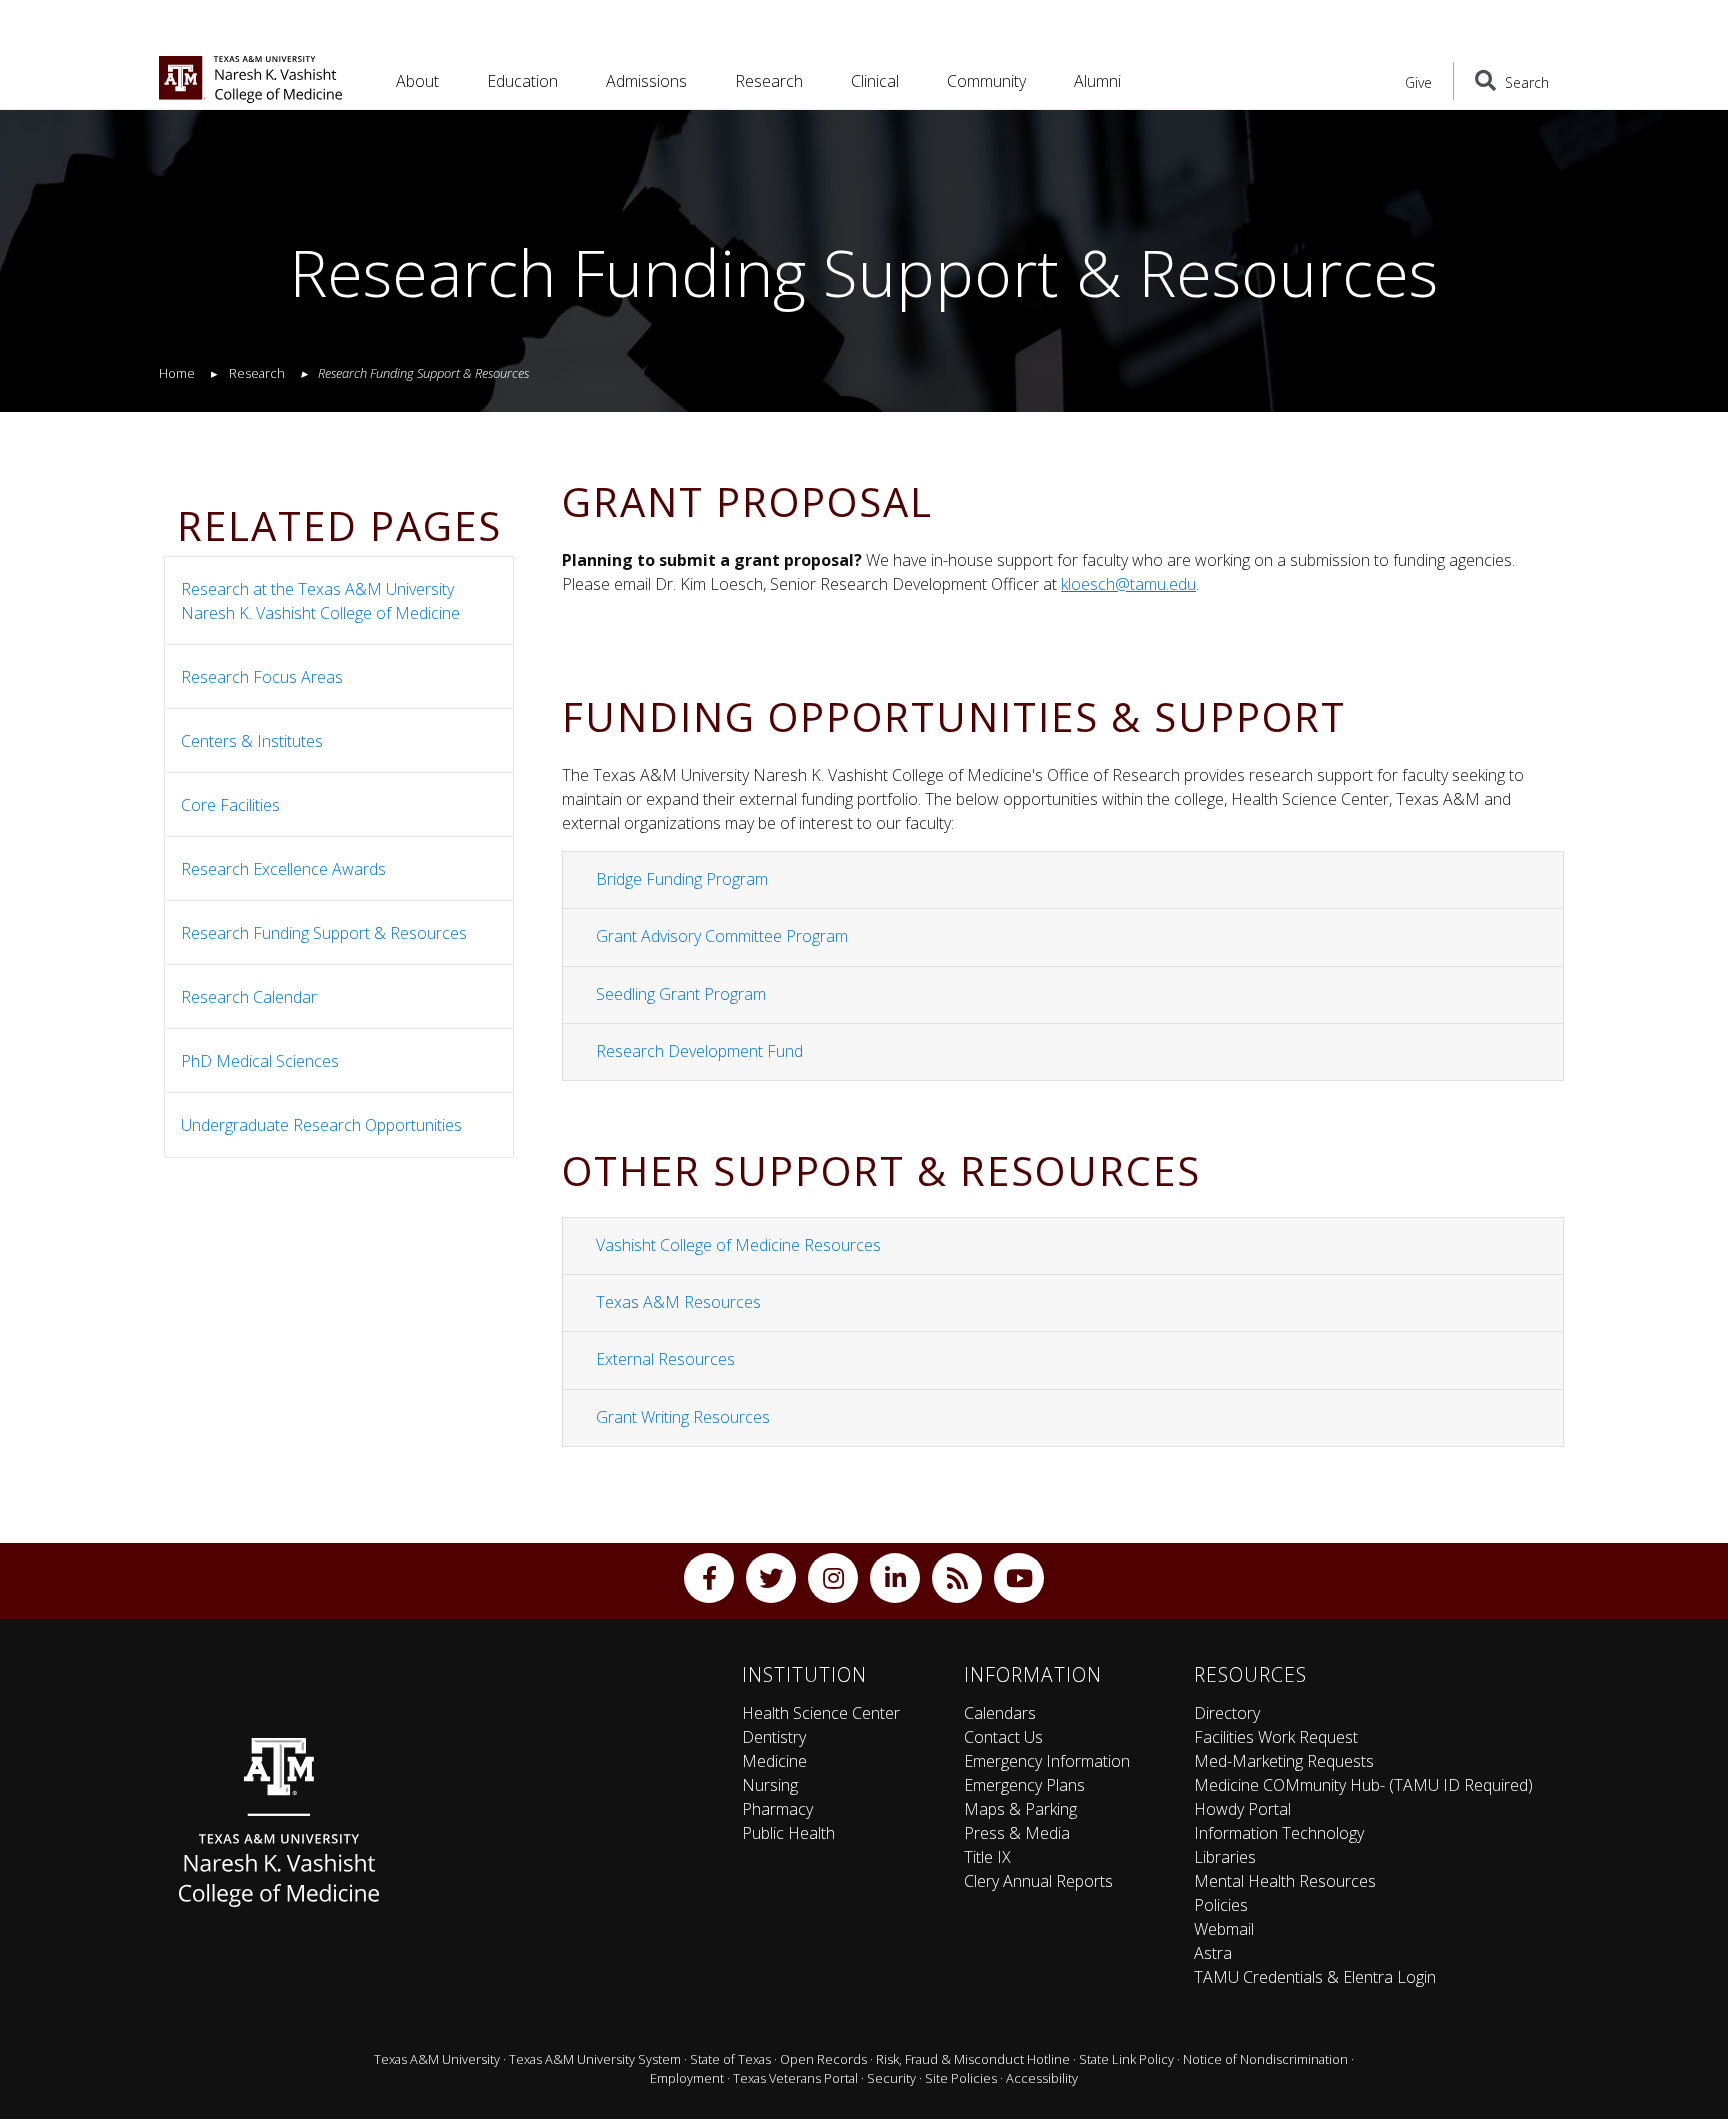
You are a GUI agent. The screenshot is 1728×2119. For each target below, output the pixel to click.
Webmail (1224, 1929)
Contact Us (1003, 1737)
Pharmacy (777, 1809)
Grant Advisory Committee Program (722, 936)
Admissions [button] (646, 81)
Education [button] (522, 81)
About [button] (417, 81)
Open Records (823, 2059)
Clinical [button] (875, 81)
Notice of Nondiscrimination (1265, 2059)
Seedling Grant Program (681, 994)
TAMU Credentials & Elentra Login (1315, 1977)
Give (1418, 82)
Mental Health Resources (1285, 1881)
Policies (1221, 1905)
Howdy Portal (1242, 1809)
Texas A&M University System (595, 2059)
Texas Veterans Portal (795, 2078)
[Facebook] (709, 1578)
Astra (1213, 1953)
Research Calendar (249, 997)
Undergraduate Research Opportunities (321, 1125)
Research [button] (769, 81)
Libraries (1225, 1857)
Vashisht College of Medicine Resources (738, 1245)
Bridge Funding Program (682, 879)
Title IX (987, 1857)
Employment (687, 2078)
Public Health (788, 1833)
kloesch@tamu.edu (1128, 584)
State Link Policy (1126, 2059)
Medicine (774, 1761)
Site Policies (961, 2078)
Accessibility (1042, 2078)
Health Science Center (821, 1713)
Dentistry (774, 1737)
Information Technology (1279, 1833)
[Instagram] (833, 1578)
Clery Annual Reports (1038, 1881)
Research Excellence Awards (283, 869)
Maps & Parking (1020, 1809)
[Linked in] (895, 1578)
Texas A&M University (437, 2059)
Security (891, 2078)
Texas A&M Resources (678, 1302)
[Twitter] (771, 1578)
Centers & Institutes (252, 741)
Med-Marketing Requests (1284, 1761)
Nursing (770, 1785)
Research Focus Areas (262, 677)
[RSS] (957, 1578)
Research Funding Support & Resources (324, 933)
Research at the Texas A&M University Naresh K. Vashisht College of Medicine (320, 601)
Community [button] (986, 81)
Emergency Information (1047, 1761)
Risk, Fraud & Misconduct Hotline (973, 2059)
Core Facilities (230, 805)
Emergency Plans (1024, 1785)
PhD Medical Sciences (260, 1061)
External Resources (665, 1359)
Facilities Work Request (1276, 1737)
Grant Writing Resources (683, 1417)
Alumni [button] (1097, 81)
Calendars (1000, 1713)
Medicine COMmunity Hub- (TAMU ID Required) (1363, 1785)
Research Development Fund (699, 1051)
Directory (1227, 1713)
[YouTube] (1019, 1578)
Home (177, 373)
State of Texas (730, 2059)
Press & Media (1017, 1833)
